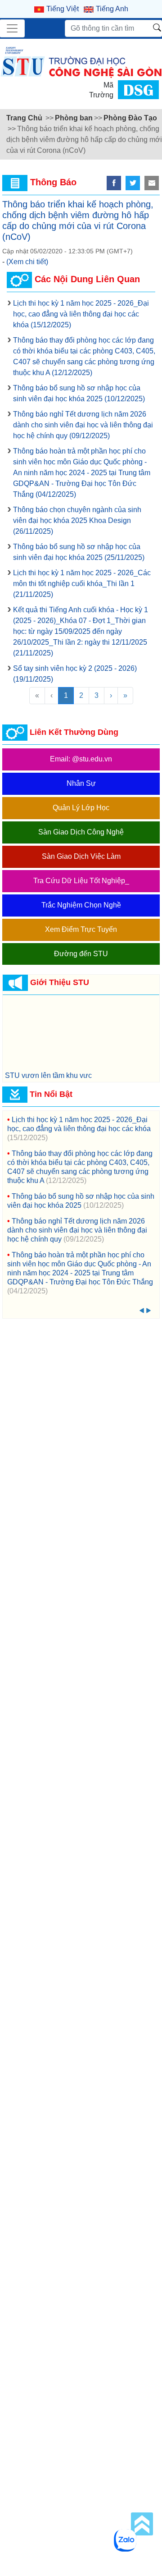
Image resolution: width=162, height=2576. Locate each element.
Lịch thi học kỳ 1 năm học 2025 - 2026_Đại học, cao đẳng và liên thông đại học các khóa (81, 314)
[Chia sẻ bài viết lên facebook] (114, 183)
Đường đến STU (81, 954)
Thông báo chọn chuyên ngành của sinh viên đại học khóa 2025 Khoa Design (77, 520)
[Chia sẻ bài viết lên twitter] (133, 183)
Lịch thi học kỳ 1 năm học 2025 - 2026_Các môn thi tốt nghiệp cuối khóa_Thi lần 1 (82, 584)
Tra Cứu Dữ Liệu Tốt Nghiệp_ (81, 881)
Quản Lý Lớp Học (81, 808)
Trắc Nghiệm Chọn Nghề (81, 905)
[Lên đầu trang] (142, 2524)
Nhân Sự (81, 783)
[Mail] (152, 183)
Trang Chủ (24, 118)
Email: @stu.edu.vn (81, 759)
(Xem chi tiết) (27, 262)
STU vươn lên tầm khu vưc (48, 1075)
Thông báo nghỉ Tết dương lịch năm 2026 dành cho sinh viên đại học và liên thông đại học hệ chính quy (83, 425)
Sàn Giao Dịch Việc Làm (81, 856)
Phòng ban (74, 118)
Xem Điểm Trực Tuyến (81, 929)
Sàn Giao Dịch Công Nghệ (81, 832)
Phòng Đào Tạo (130, 118)
